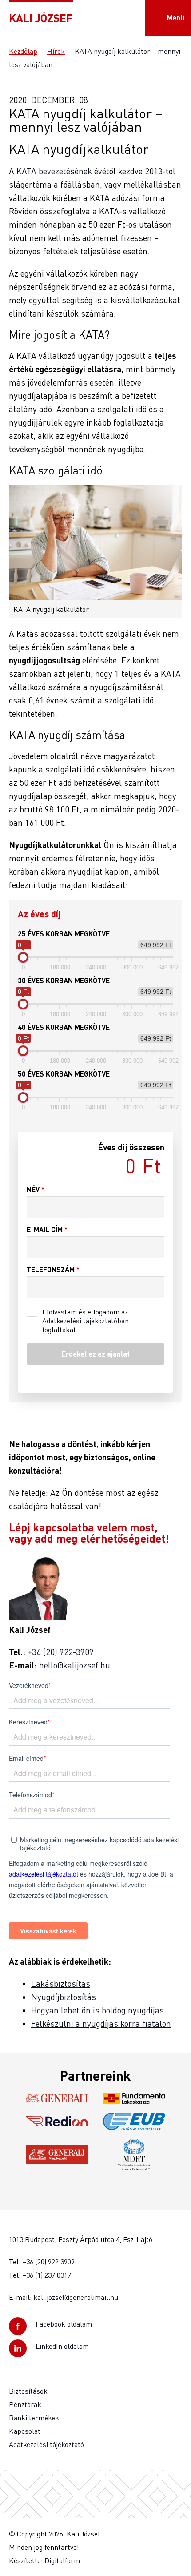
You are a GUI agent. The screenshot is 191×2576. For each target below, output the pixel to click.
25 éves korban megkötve (64, 934)
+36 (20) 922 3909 (48, 2262)
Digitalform (62, 2560)
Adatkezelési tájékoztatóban (86, 1321)
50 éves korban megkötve (64, 1074)
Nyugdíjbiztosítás (64, 1997)
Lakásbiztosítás (61, 1983)
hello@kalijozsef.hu (75, 1665)
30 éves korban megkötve (64, 980)
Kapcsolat (25, 2431)
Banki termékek (34, 2418)
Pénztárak (25, 2404)
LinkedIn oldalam (62, 2346)
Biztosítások (28, 2391)
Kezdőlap (23, 51)
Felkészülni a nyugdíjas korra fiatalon (101, 2023)
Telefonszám (53, 1269)
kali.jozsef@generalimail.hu (76, 2297)
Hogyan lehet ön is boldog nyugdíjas (97, 2010)
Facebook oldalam (64, 2324)
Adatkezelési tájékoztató (46, 2444)
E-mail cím (47, 1229)
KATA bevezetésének (53, 171)
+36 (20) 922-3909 (61, 1652)
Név (36, 1189)
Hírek (56, 51)
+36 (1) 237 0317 (47, 2275)
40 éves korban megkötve (64, 1027)
